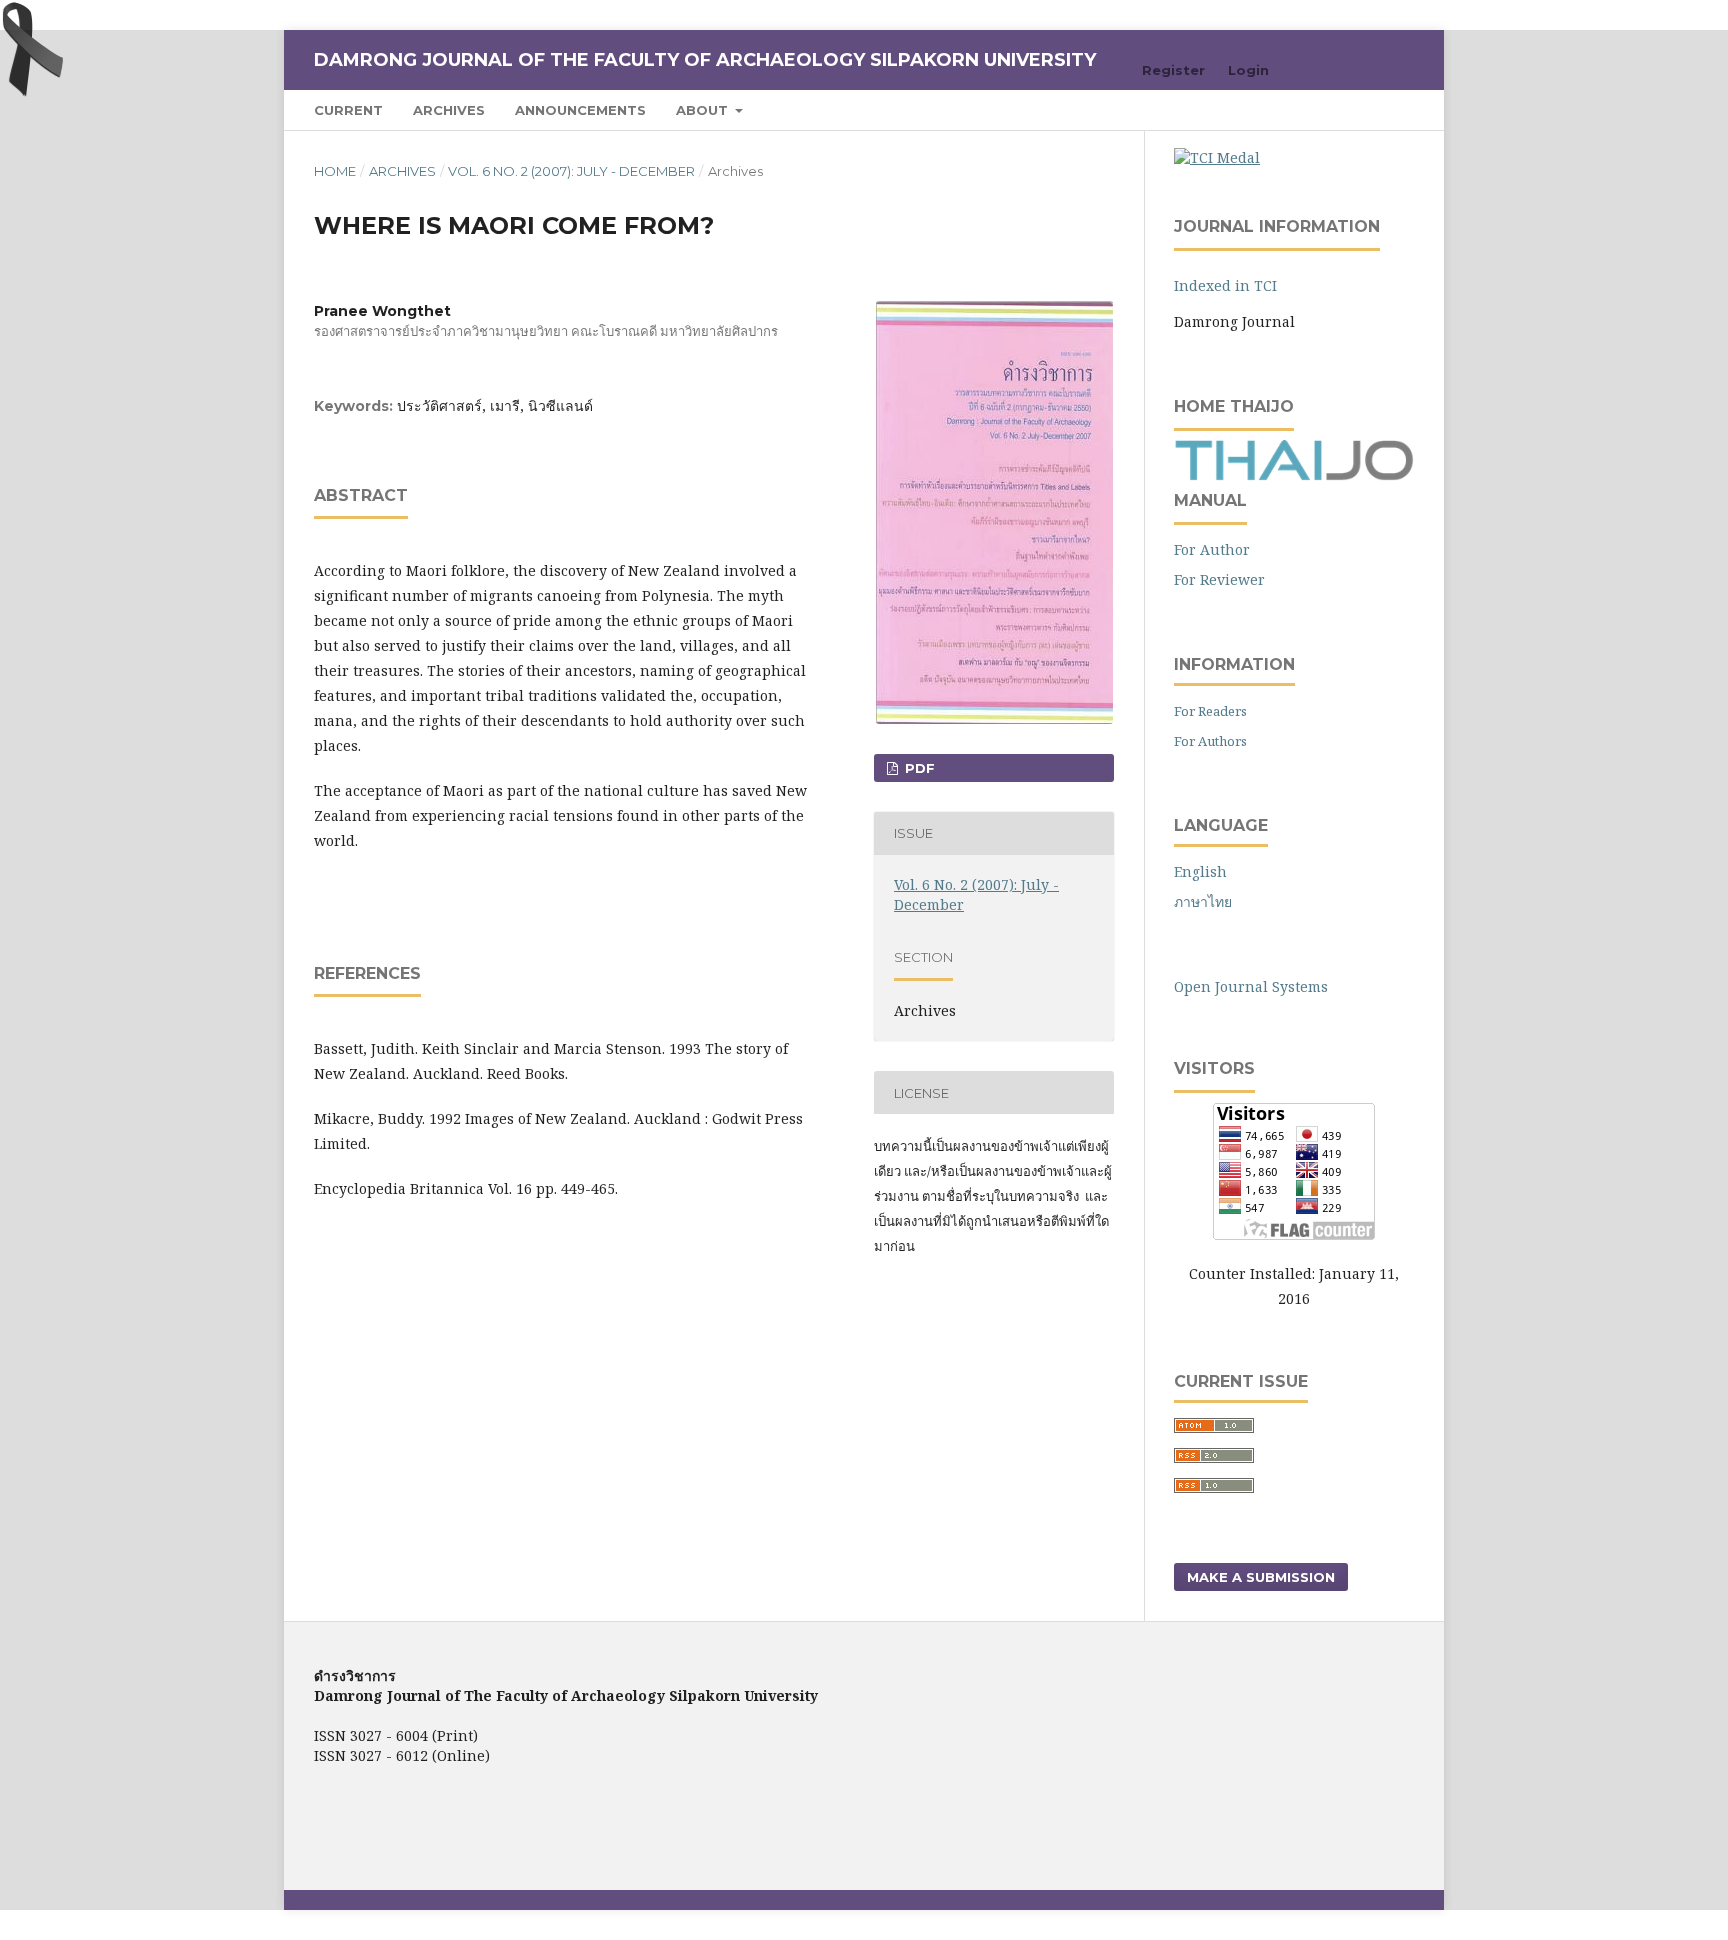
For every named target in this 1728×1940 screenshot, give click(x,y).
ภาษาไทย (1203, 901)
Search (1374, 109)
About (704, 110)
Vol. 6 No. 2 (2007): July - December (571, 171)
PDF (918, 768)
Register (1173, 70)
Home (335, 171)
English (1200, 871)
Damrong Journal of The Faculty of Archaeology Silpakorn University (705, 60)
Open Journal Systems (1251, 986)
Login (1248, 70)
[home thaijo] (1294, 475)
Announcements (580, 110)
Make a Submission (1261, 1577)
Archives (449, 110)
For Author (1212, 549)
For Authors (1210, 741)
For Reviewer (1219, 579)
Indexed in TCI (1225, 285)
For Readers (1210, 711)
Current (348, 110)
